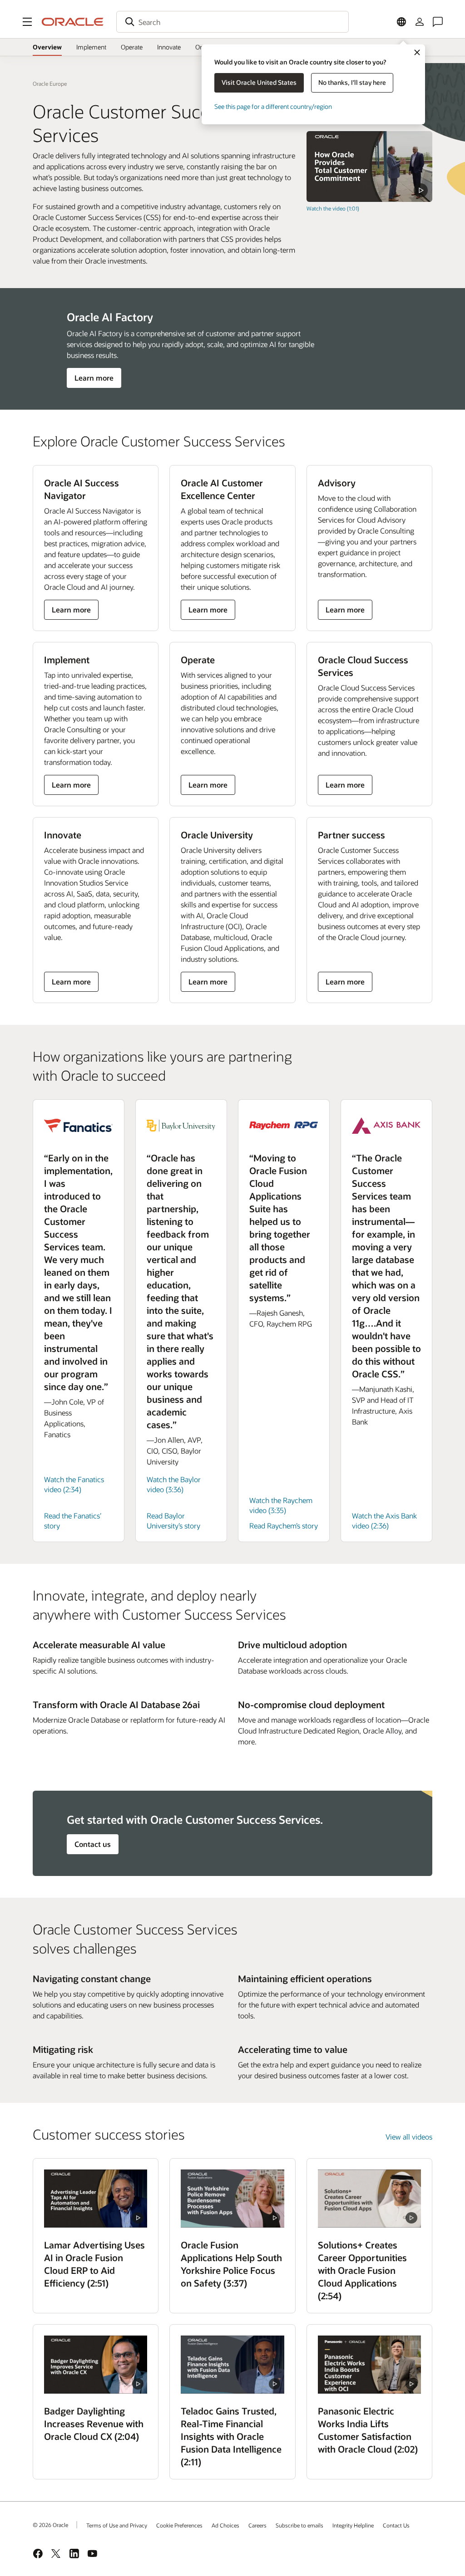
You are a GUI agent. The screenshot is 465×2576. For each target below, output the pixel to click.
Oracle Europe (50, 83)
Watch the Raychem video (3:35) (281, 1505)
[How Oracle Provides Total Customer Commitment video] (369, 167)
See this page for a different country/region (273, 106)
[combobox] (232, 22)
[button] (27, 22)
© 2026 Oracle (50, 2525)
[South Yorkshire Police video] (232, 2199)
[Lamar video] (96, 2199)
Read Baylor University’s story (173, 1521)
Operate (132, 47)
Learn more (94, 378)
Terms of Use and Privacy (117, 2525)
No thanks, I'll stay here (352, 82)
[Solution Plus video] (369, 2199)
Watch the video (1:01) (333, 208)
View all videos (409, 2137)
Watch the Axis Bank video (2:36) (384, 1521)
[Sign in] (420, 22)
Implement (91, 47)
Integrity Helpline (353, 2525)
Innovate (169, 47)
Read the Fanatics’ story (73, 1521)
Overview (47, 47)
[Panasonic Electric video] (369, 2365)
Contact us (93, 1844)
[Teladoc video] (232, 2365)
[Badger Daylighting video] (96, 2365)
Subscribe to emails (299, 2525)
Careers (257, 2525)
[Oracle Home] (73, 22)
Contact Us (396, 2525)
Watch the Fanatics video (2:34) (74, 1484)
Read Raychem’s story (284, 1526)
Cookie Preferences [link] (179, 2525)
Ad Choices (225, 2525)
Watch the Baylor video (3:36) (174, 1484)
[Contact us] (438, 22)
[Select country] (401, 22)
